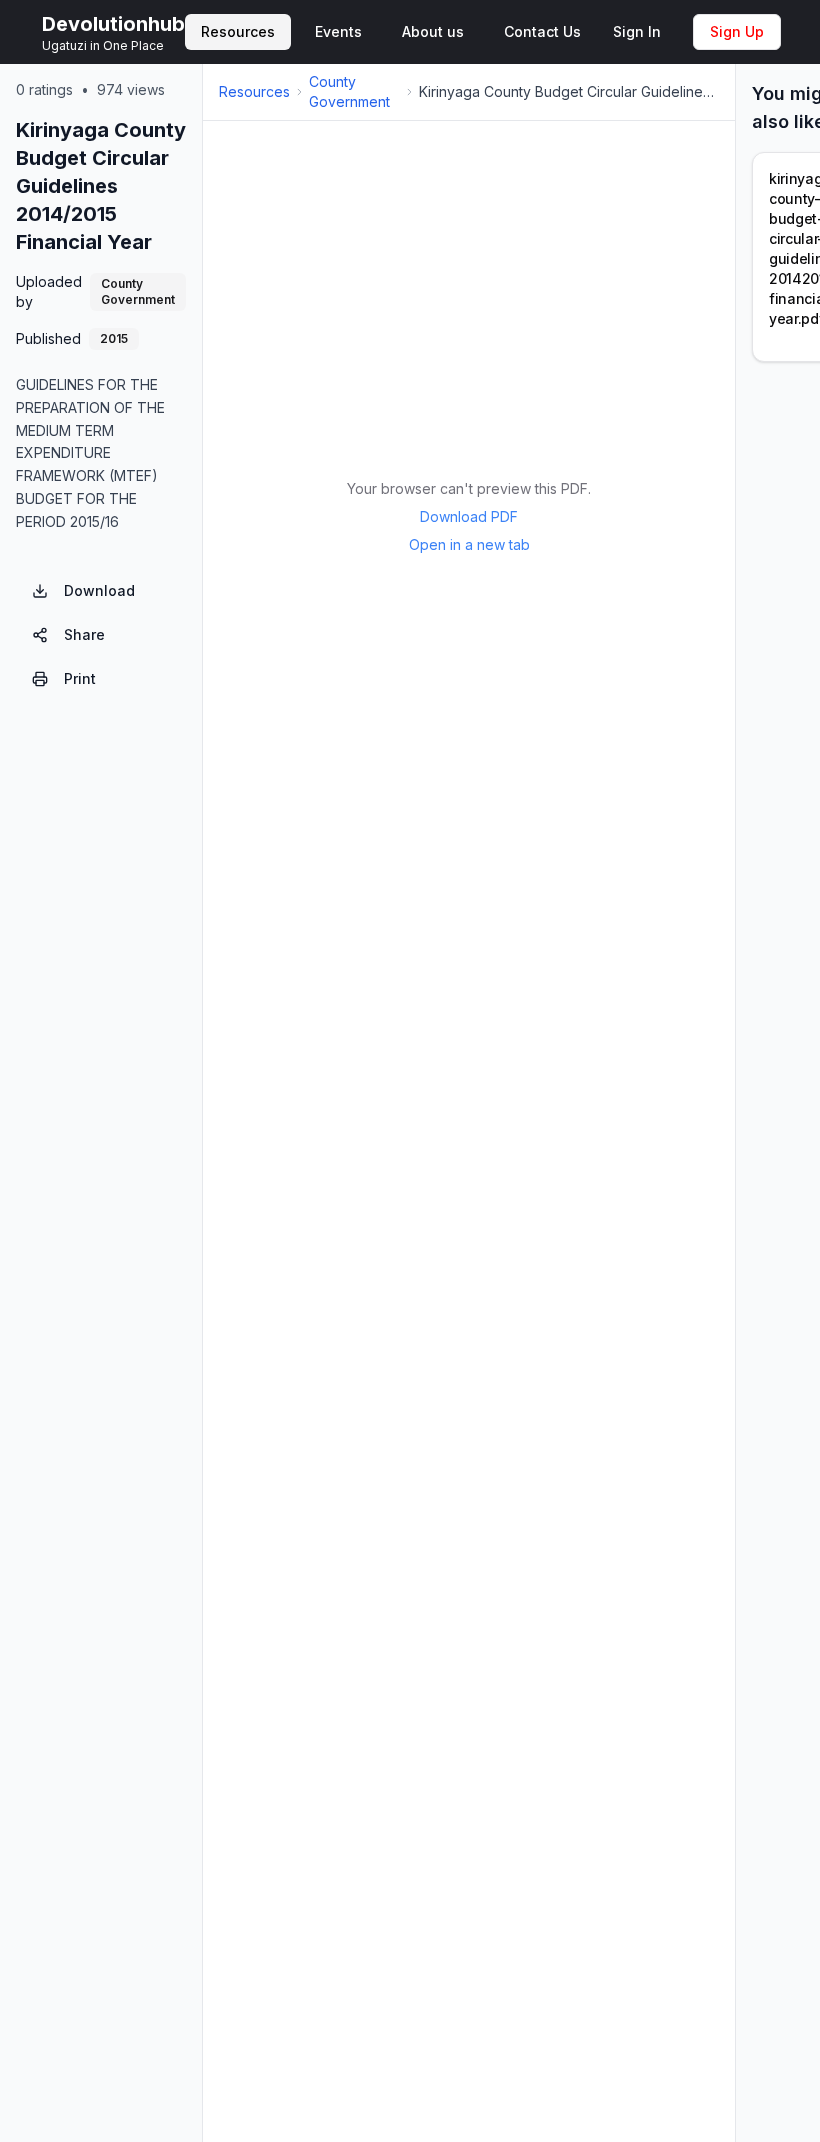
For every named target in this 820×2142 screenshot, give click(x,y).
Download (99, 590)
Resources (254, 91)
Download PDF (469, 516)
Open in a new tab (469, 544)
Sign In (637, 31)
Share (84, 634)
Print (80, 678)
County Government (349, 91)
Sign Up (737, 31)
